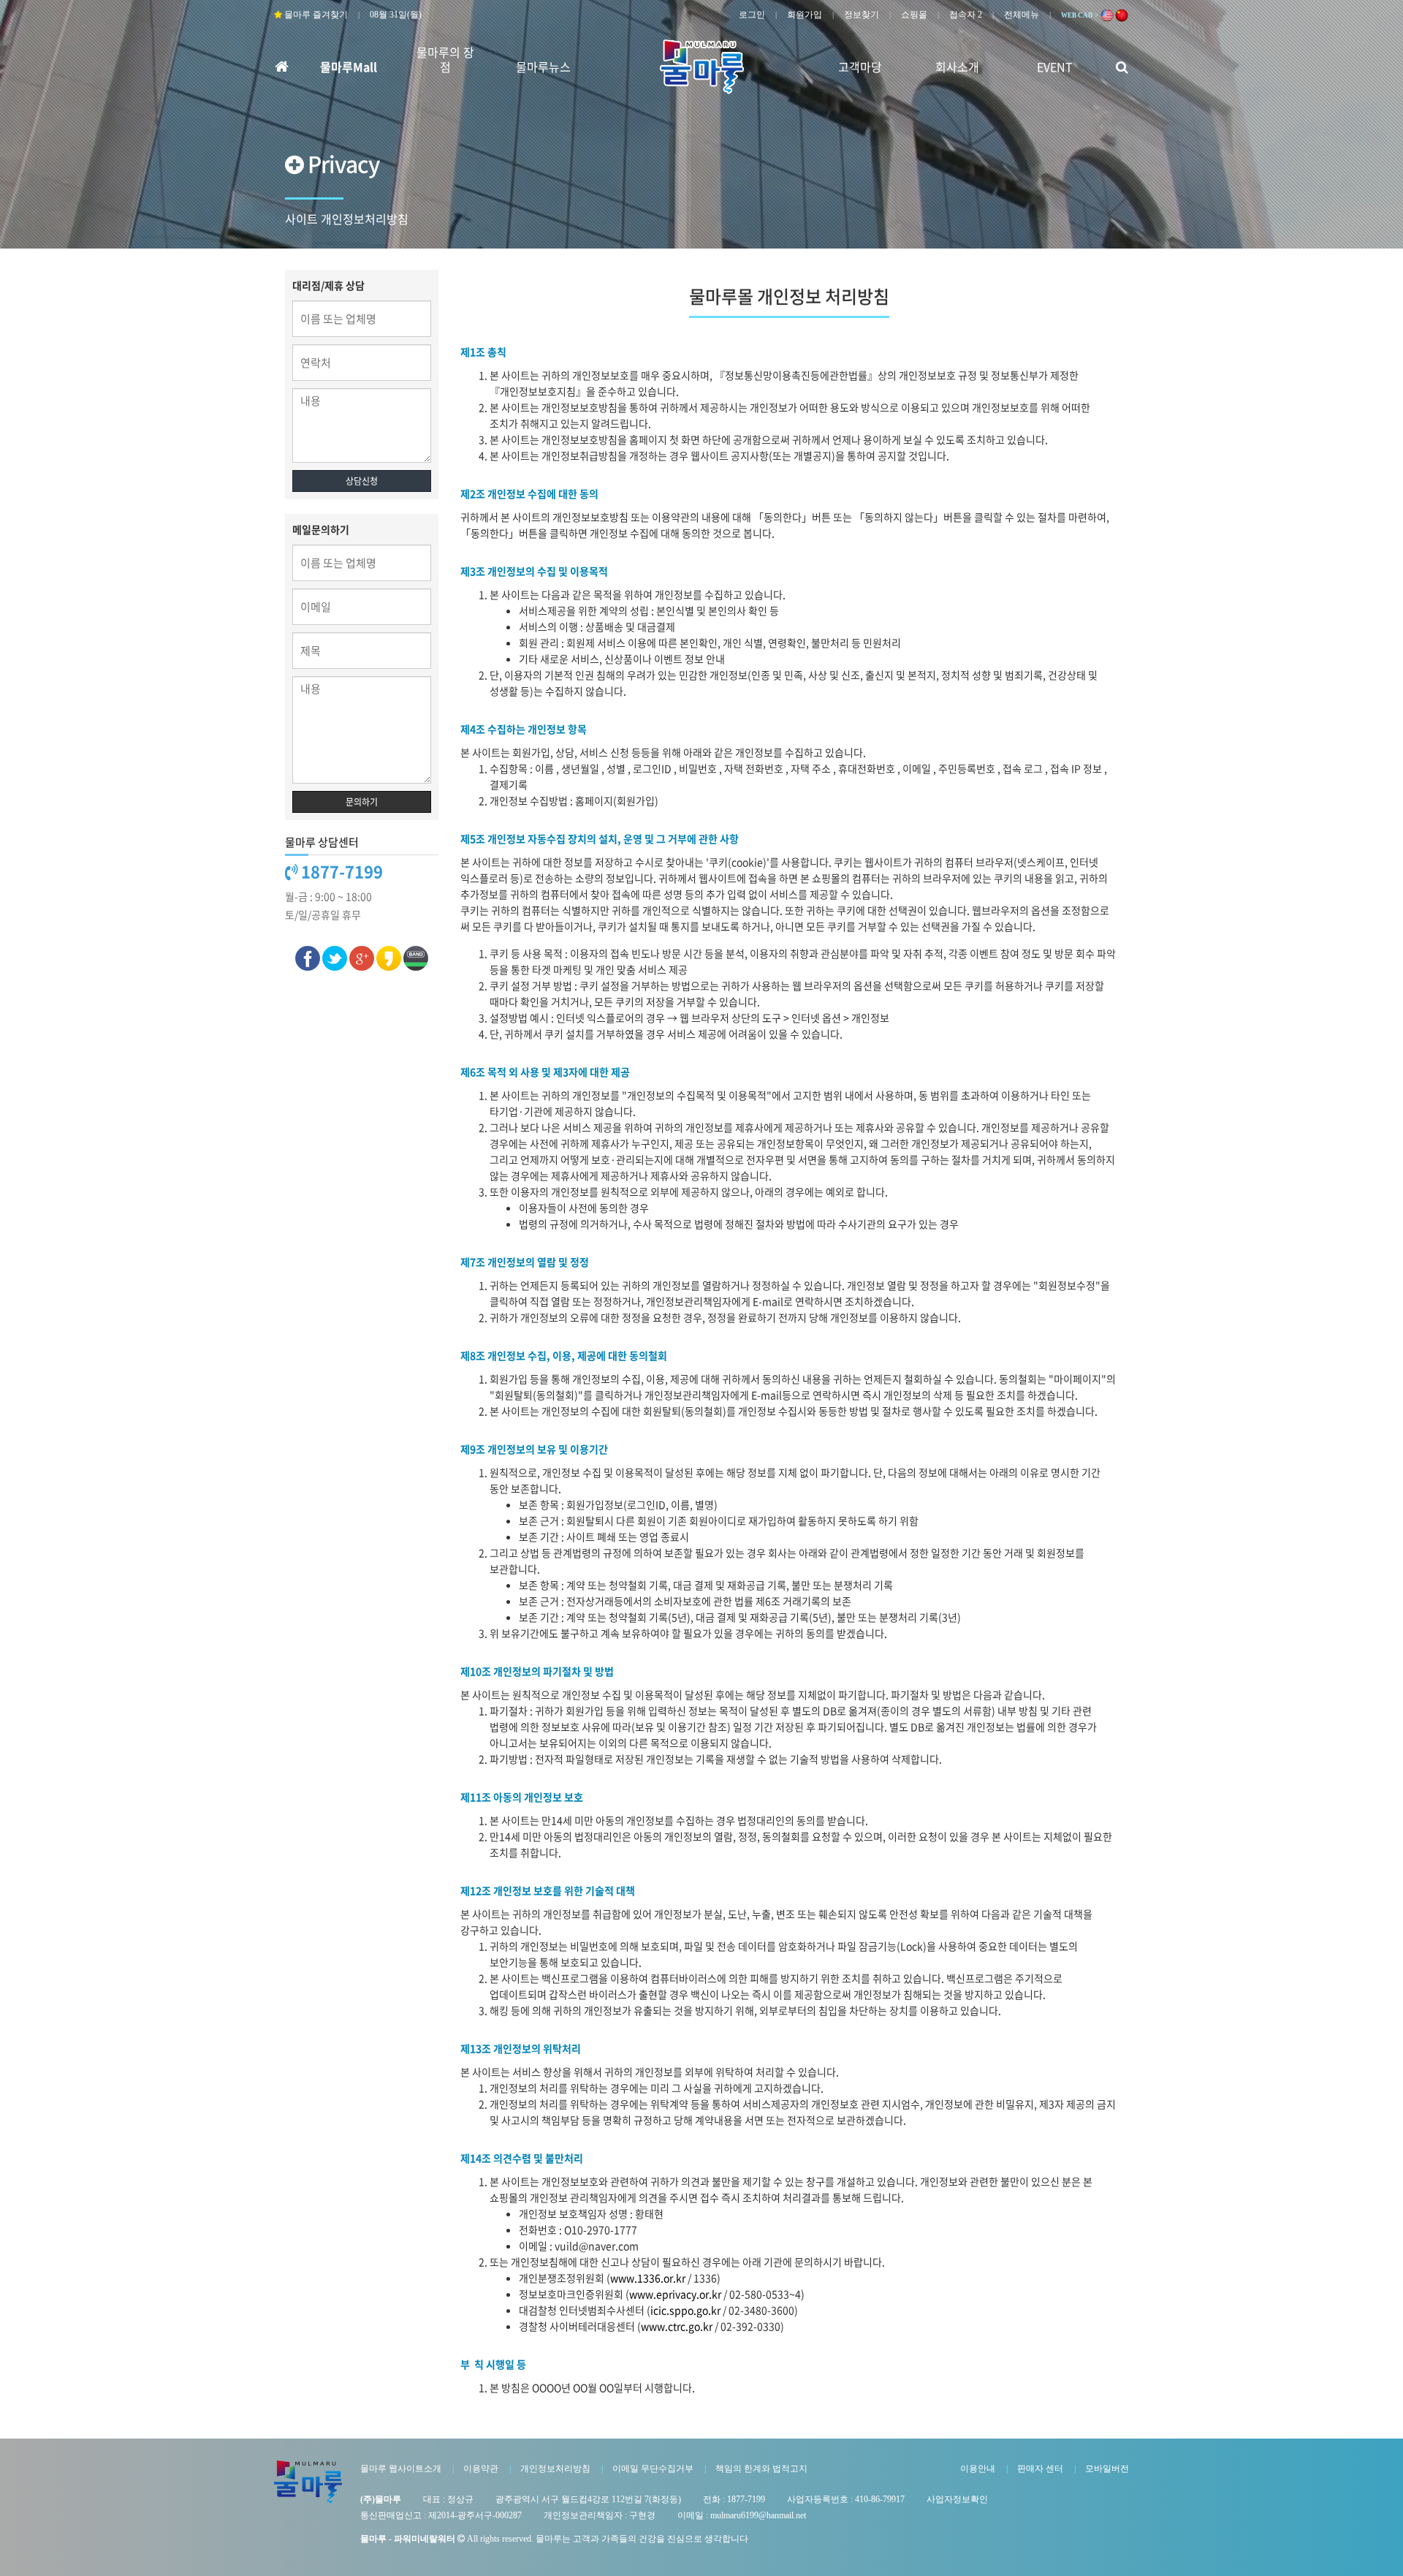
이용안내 (978, 2469)
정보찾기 (862, 15)
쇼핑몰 (914, 15)
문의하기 (362, 802)
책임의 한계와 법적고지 (761, 2469)
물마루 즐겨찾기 (315, 15)
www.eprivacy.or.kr (675, 2294)
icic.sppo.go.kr (685, 2310)
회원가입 (805, 15)
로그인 (752, 15)
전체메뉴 (1022, 15)
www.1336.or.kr (648, 2278)
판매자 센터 (1040, 2469)
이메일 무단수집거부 (653, 2469)
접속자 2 (966, 15)
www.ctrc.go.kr (677, 2326)
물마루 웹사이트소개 (401, 2469)
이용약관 (481, 2469)
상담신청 (362, 481)
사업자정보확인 (957, 2499)
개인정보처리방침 (555, 2469)
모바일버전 (1107, 2469)
